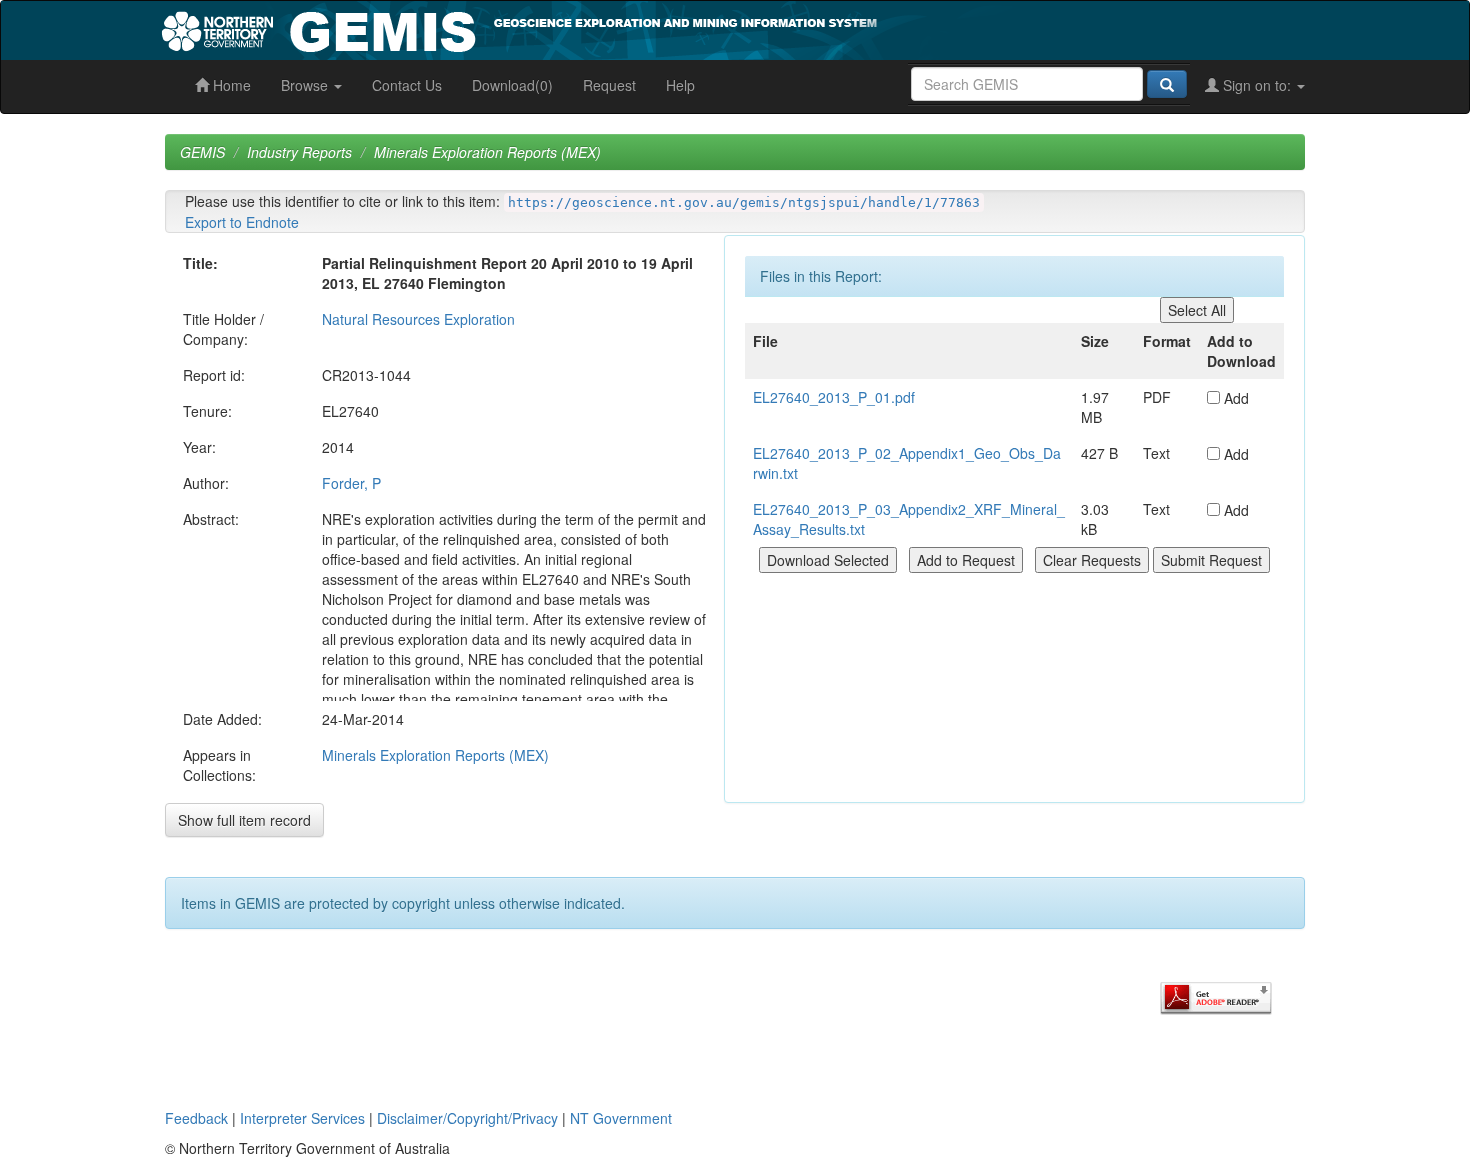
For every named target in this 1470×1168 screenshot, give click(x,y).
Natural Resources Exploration (418, 319)
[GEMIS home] (669, 28)
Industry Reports (299, 152)
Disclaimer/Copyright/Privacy (467, 1118)
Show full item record (244, 820)
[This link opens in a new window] (1216, 996)
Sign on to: (1257, 85)
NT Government (621, 1118)
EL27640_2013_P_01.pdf (834, 397)
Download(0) (512, 85)
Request (609, 85)
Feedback (196, 1118)
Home (230, 85)
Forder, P (351, 483)
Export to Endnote (242, 222)
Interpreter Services (302, 1118)
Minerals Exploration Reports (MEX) (487, 152)
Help (680, 85)
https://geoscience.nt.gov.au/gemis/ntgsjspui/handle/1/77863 (744, 202)
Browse (306, 85)
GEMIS (202, 152)
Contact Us (407, 85)
